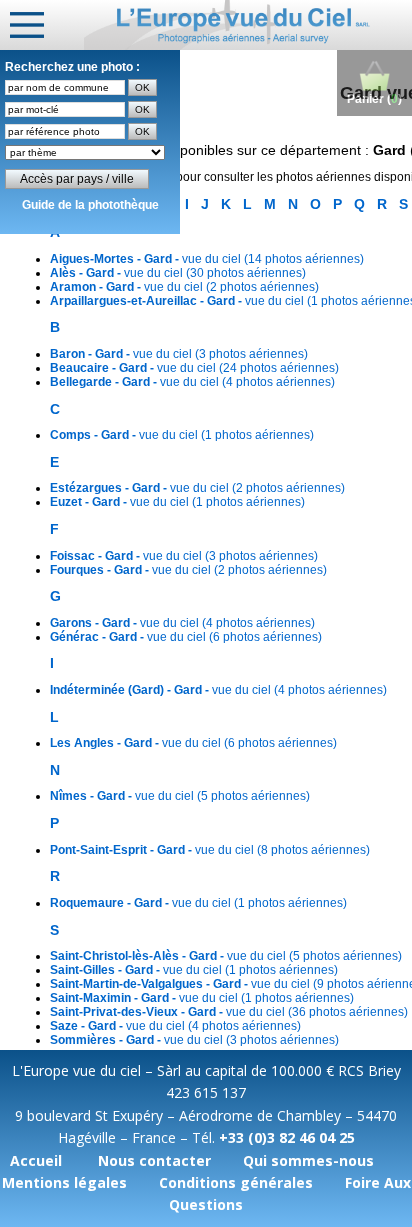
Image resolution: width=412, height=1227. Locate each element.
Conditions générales (236, 1182)
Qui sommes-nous (308, 1160)
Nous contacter (154, 1160)
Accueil (36, 1160)
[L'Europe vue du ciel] (248, 25)
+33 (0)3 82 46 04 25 (287, 1137)
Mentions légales (64, 1182)
